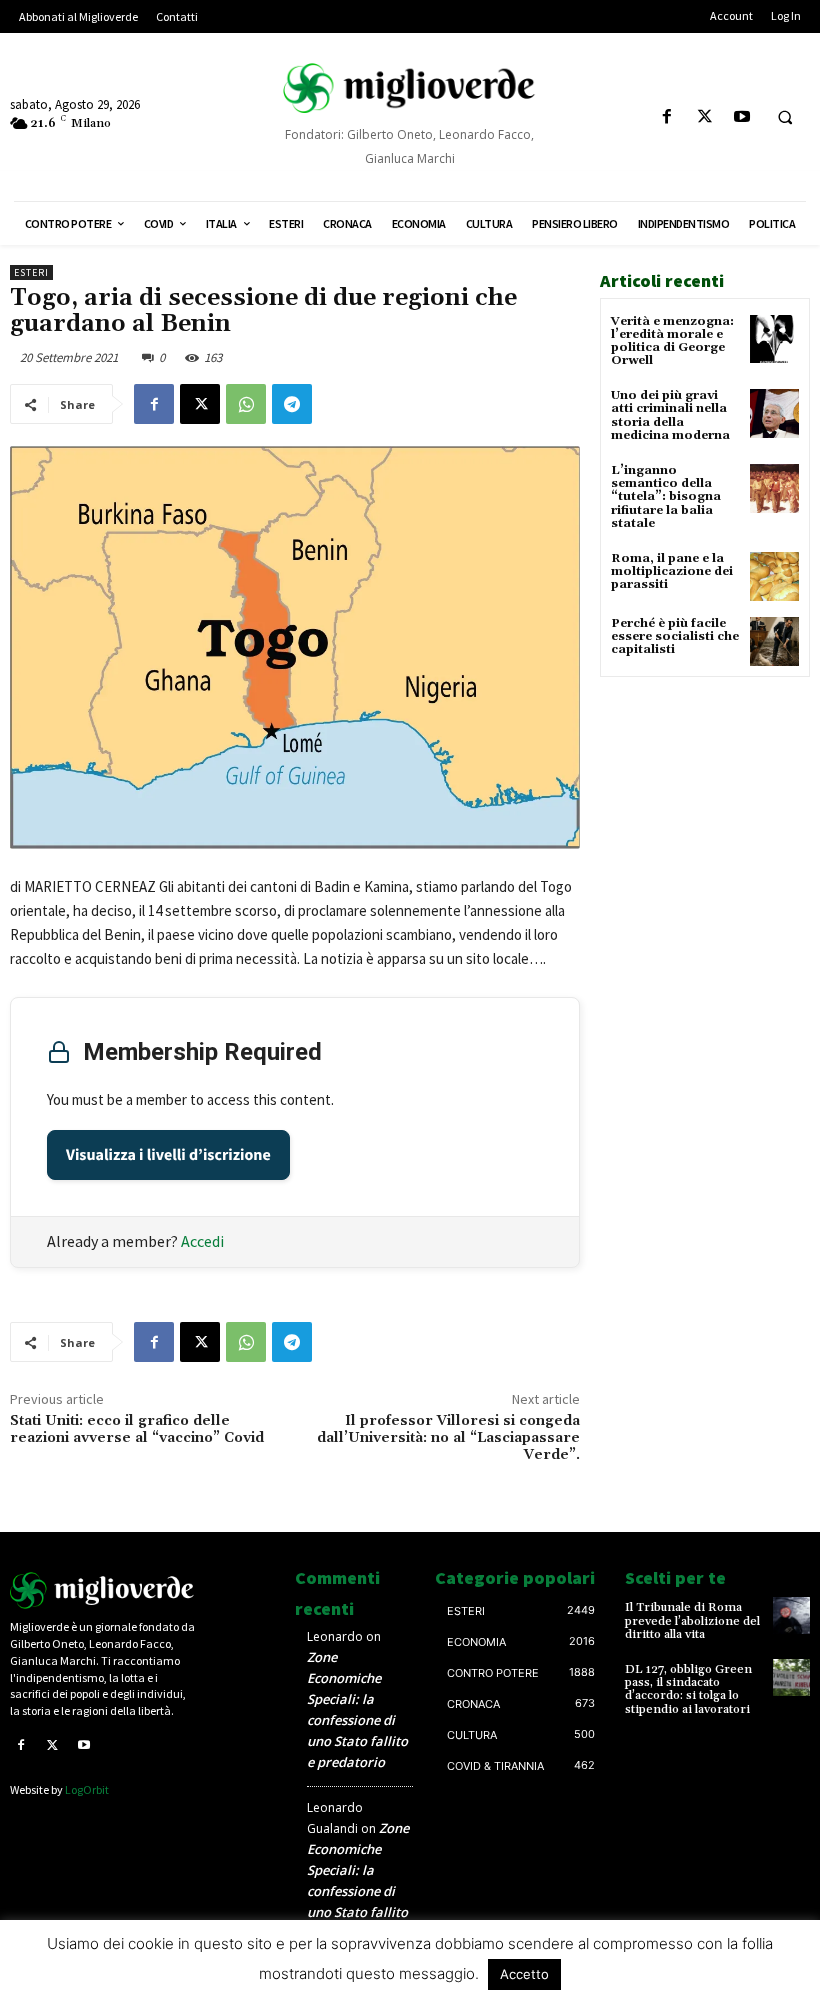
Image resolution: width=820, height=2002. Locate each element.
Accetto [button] (524, 1974)
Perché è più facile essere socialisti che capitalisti (675, 636)
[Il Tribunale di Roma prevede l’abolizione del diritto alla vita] (791, 1615)
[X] (704, 117)
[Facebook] (667, 117)
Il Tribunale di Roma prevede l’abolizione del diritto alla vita (692, 1620)
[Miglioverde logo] (102, 1590)
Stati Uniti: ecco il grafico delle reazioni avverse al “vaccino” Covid (137, 1429)
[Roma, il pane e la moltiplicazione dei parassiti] (774, 576)
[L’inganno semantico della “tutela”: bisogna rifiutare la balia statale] (774, 488)
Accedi (202, 1241)
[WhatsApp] (246, 404)
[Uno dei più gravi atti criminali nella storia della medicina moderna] (774, 413)
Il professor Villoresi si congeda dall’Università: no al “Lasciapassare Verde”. (448, 1438)
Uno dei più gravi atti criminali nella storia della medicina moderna (670, 415)
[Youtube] (741, 117)
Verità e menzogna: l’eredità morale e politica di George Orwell (672, 341)
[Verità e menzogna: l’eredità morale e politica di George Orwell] (774, 339)
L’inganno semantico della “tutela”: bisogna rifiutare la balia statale (666, 497)
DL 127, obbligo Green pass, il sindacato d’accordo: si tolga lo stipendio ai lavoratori (688, 1689)
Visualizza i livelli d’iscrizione (168, 1155)
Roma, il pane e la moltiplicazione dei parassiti (672, 571)
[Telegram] (292, 404)
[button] (785, 118)
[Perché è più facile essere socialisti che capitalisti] (774, 641)
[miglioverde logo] (409, 87)
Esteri (31, 272)
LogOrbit (87, 1789)
